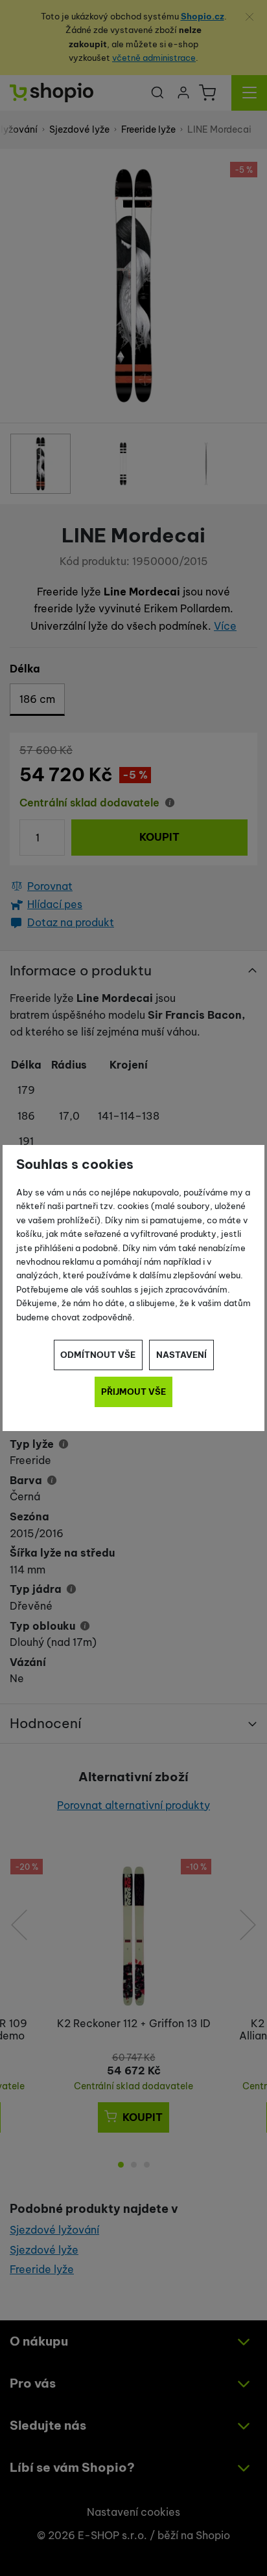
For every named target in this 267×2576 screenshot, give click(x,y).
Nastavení (181, 1355)
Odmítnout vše (98, 1355)
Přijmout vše (133, 1392)
